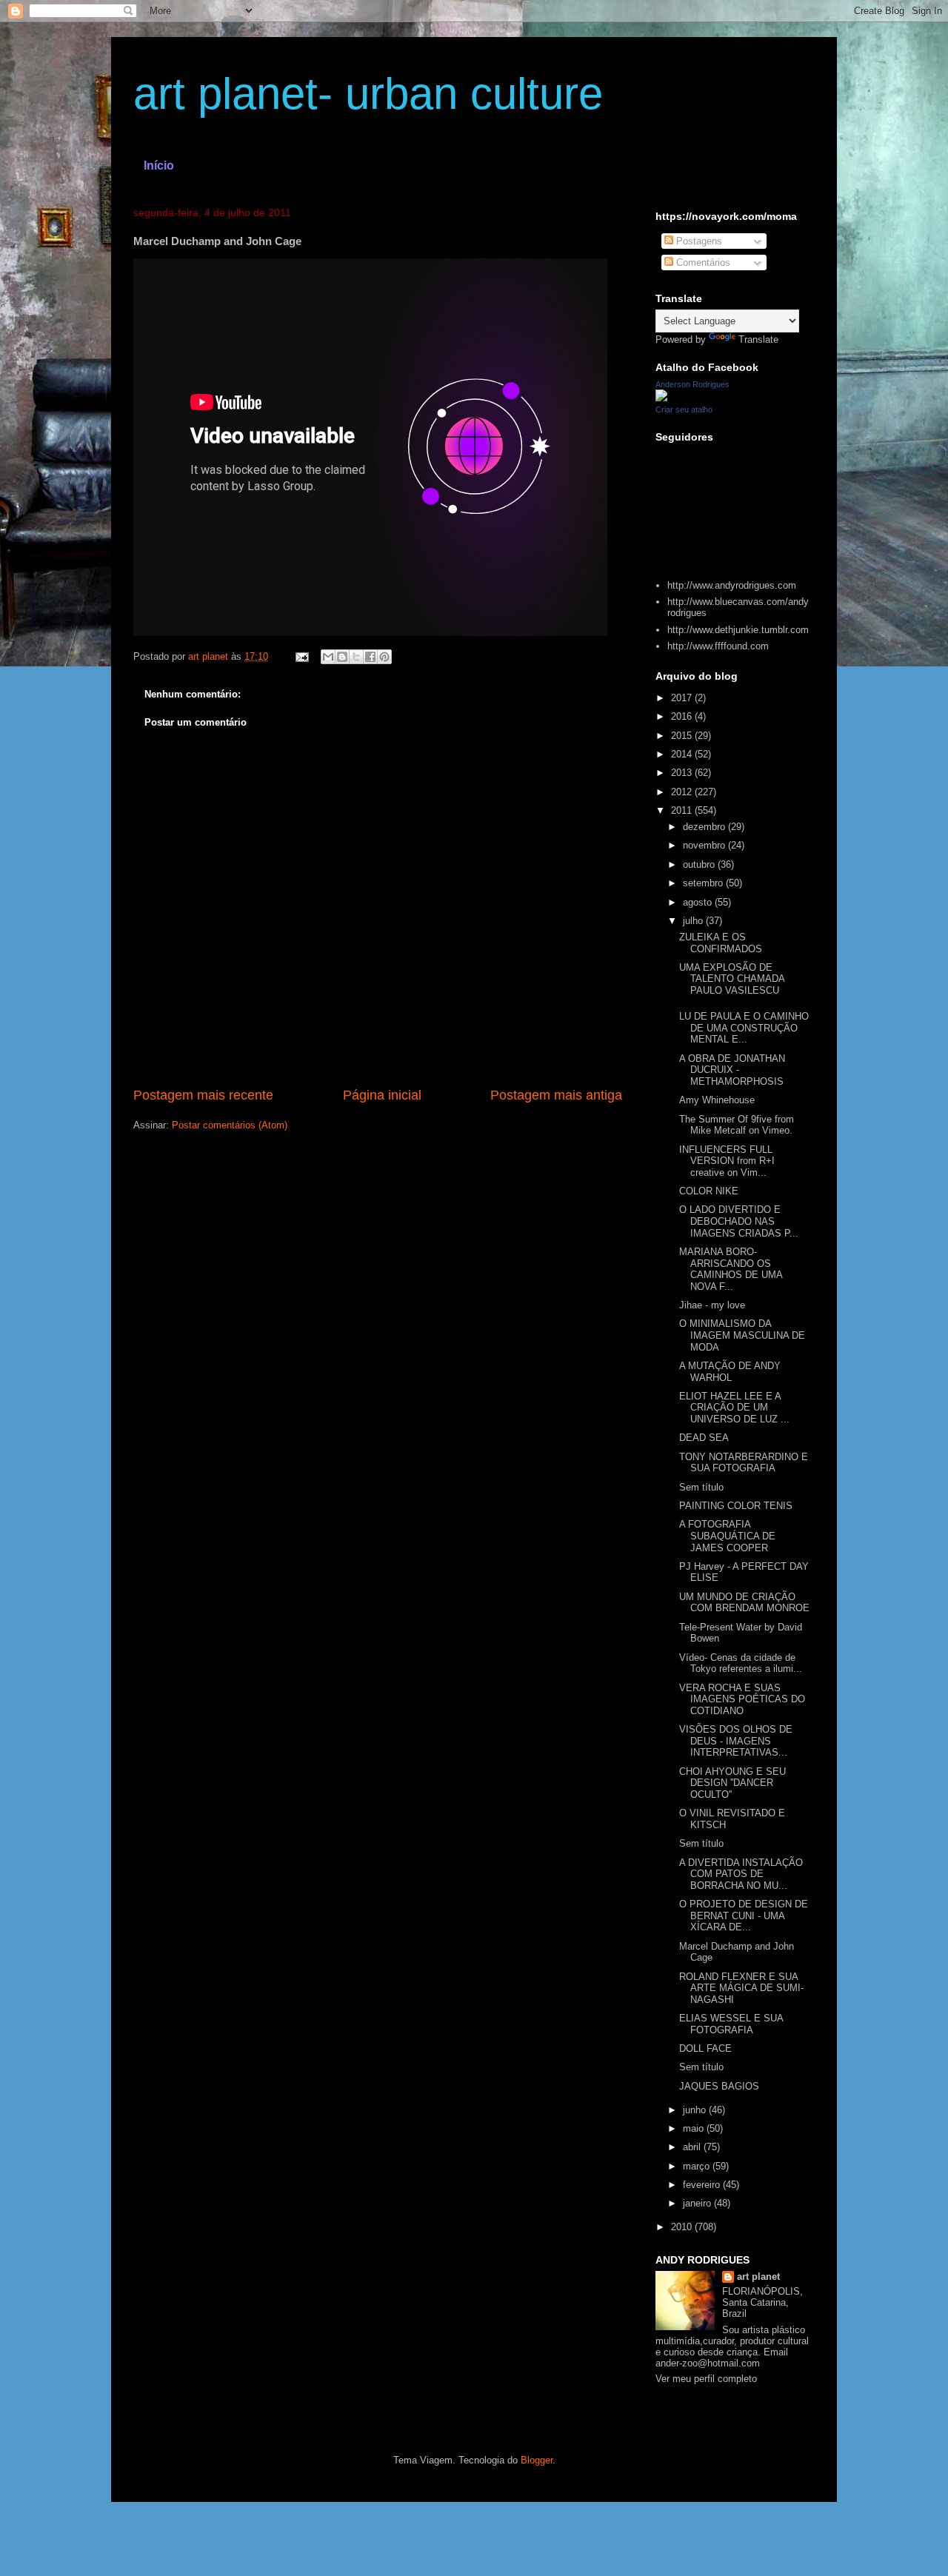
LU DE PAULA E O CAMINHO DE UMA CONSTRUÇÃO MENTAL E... (744, 1028)
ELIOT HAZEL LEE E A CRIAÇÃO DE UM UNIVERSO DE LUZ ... (734, 1408)
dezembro (705, 827)
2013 (683, 773)
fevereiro (703, 2185)
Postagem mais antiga (556, 1095)
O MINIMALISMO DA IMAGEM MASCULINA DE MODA (742, 1335)
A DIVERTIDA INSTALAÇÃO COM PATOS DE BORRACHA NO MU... (741, 1874)
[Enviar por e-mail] (328, 657)
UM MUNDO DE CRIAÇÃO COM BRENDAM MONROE (744, 1603)
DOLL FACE (705, 2048)
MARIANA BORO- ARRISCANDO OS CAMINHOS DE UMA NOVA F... (731, 1269)
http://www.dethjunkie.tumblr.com (738, 630)
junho (696, 2110)
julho (694, 921)
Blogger (537, 2460)
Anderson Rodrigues (692, 384)
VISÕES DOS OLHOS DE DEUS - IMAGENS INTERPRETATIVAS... (736, 1741)
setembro (704, 883)
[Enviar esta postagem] (301, 656)
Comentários (702, 262)
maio (695, 2128)
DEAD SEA (704, 1438)
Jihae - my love (712, 1305)
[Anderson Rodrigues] (661, 398)
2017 (683, 698)
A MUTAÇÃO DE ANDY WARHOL (730, 1372)
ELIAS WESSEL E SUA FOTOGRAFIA (731, 2024)
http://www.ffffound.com (718, 646)
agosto (699, 902)
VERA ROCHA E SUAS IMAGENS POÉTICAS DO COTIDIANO (742, 1699)
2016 (683, 716)
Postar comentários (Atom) (230, 1125)
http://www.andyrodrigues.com (732, 585)
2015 (683, 736)
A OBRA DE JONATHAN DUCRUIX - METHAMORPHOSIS (732, 1070)
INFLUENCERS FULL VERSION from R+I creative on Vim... (727, 1161)
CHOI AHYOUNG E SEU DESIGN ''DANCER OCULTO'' (732, 1783)
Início (159, 165)
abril (693, 2147)
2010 (683, 2227)
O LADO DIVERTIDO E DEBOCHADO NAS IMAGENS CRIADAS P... (739, 1221)
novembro (705, 845)
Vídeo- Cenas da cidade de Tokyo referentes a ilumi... (741, 1663)
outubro (700, 864)
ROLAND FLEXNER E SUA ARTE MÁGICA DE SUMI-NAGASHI (741, 1988)
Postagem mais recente (203, 1095)
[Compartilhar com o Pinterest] (384, 657)
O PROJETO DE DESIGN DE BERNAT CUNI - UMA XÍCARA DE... (744, 1916)
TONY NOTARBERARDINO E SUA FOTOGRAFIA (744, 1463)
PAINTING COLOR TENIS (736, 1506)
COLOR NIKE (709, 1191)
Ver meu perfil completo (706, 2379)
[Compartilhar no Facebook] (370, 657)
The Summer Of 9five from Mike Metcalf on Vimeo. (737, 1125)
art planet (758, 2276)
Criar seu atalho (684, 409)
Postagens (698, 241)
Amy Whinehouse (717, 1100)
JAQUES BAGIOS (719, 2086)
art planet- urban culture (368, 94)
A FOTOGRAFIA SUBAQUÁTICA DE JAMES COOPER (727, 1536)
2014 (683, 754)
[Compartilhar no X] (356, 657)
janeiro (698, 2203)
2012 (683, 792)
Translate (758, 339)
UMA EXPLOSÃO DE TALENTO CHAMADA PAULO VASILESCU (732, 979)
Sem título (701, 1487)
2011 (683, 810)
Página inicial (382, 1095)
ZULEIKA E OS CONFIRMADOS (721, 943)
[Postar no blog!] (342, 657)
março (698, 2166)
